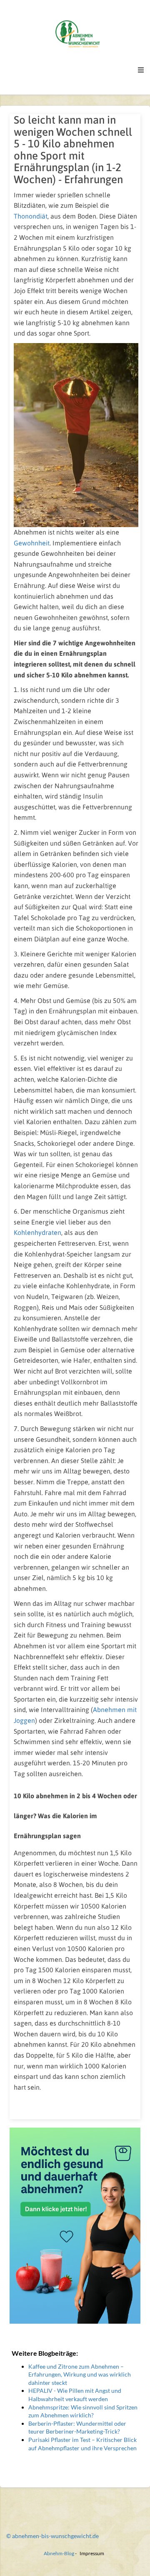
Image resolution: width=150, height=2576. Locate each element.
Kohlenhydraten (37, 1232)
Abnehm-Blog (59, 2553)
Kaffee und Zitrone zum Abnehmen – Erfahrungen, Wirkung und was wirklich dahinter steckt (80, 2374)
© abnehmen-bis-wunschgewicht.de (52, 2536)
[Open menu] (141, 70)
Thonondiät (31, 216)
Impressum (92, 2553)
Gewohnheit (32, 543)
